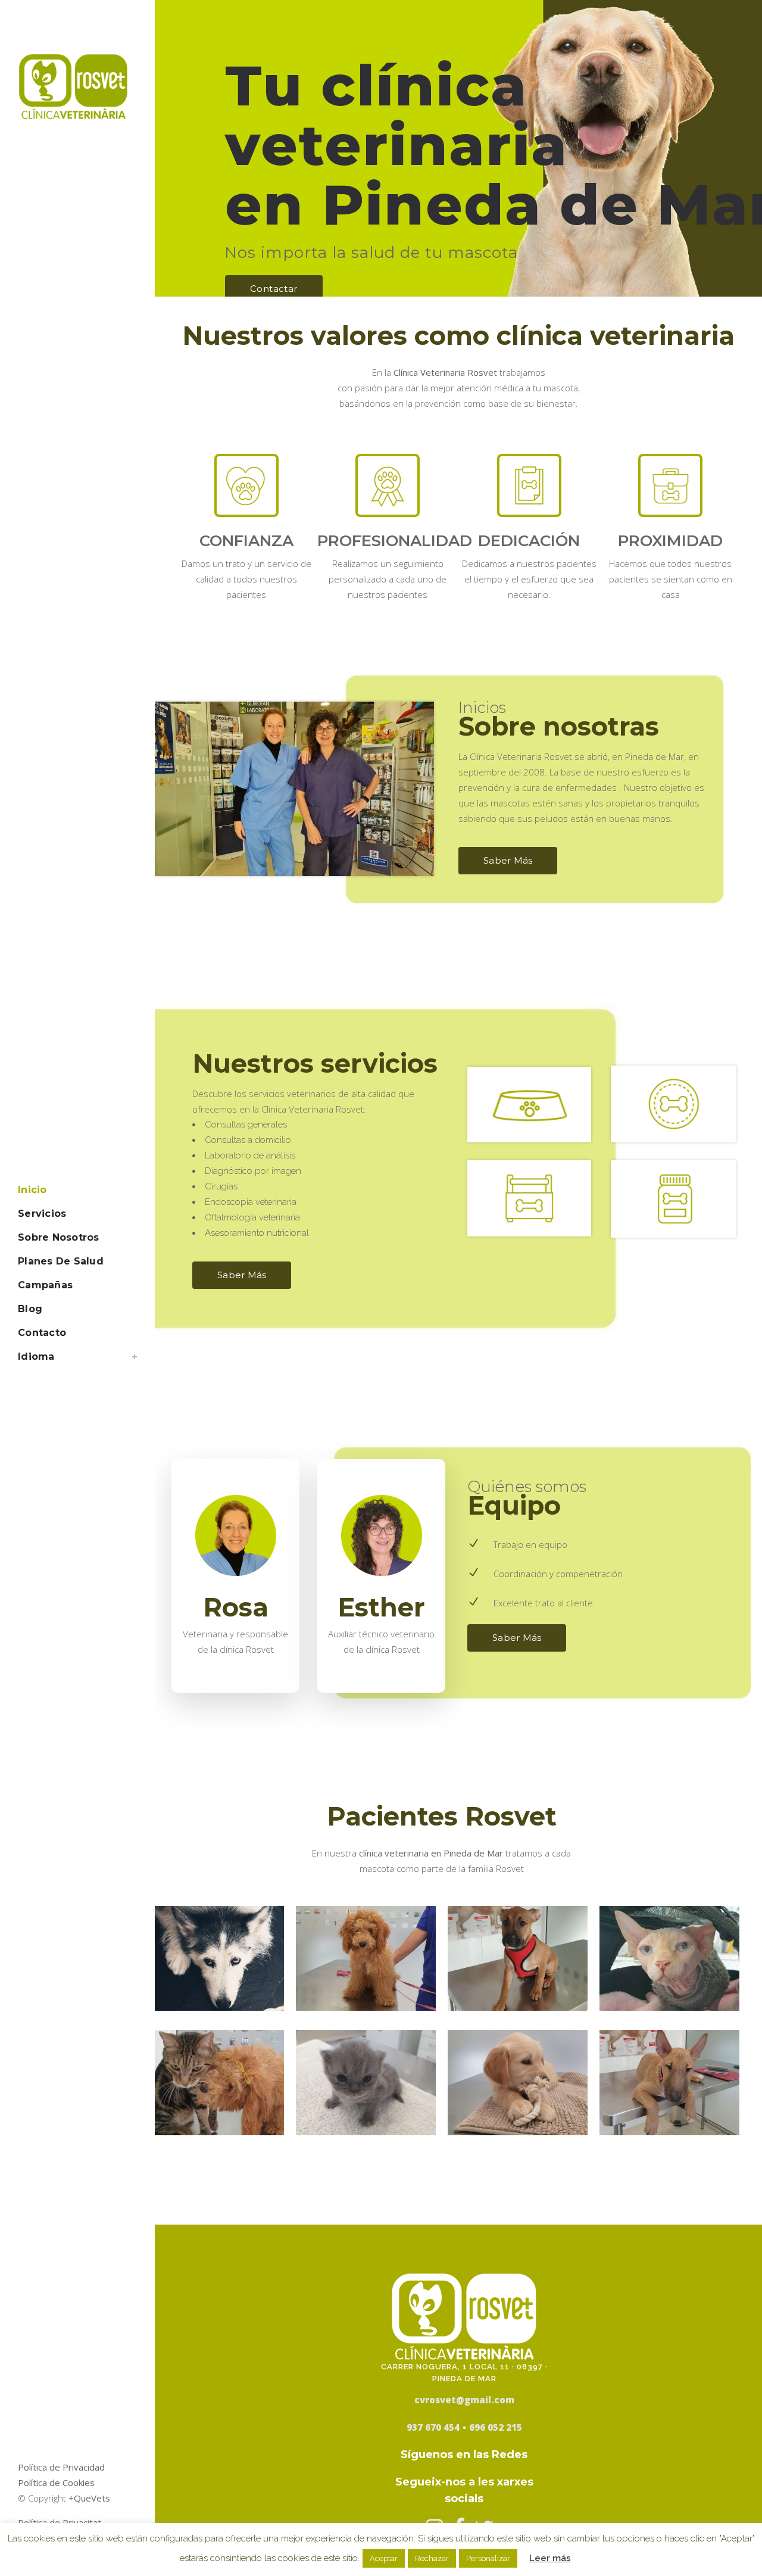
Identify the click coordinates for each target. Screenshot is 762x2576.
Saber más (508, 860)
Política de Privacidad (61, 2467)
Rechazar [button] (432, 2558)
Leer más (550, 2558)
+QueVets (89, 2498)
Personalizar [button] (488, 2558)
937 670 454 (433, 2427)
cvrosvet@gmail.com (464, 2400)
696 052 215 (496, 2427)
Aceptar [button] (384, 2558)
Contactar (274, 289)
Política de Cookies (56, 2482)
